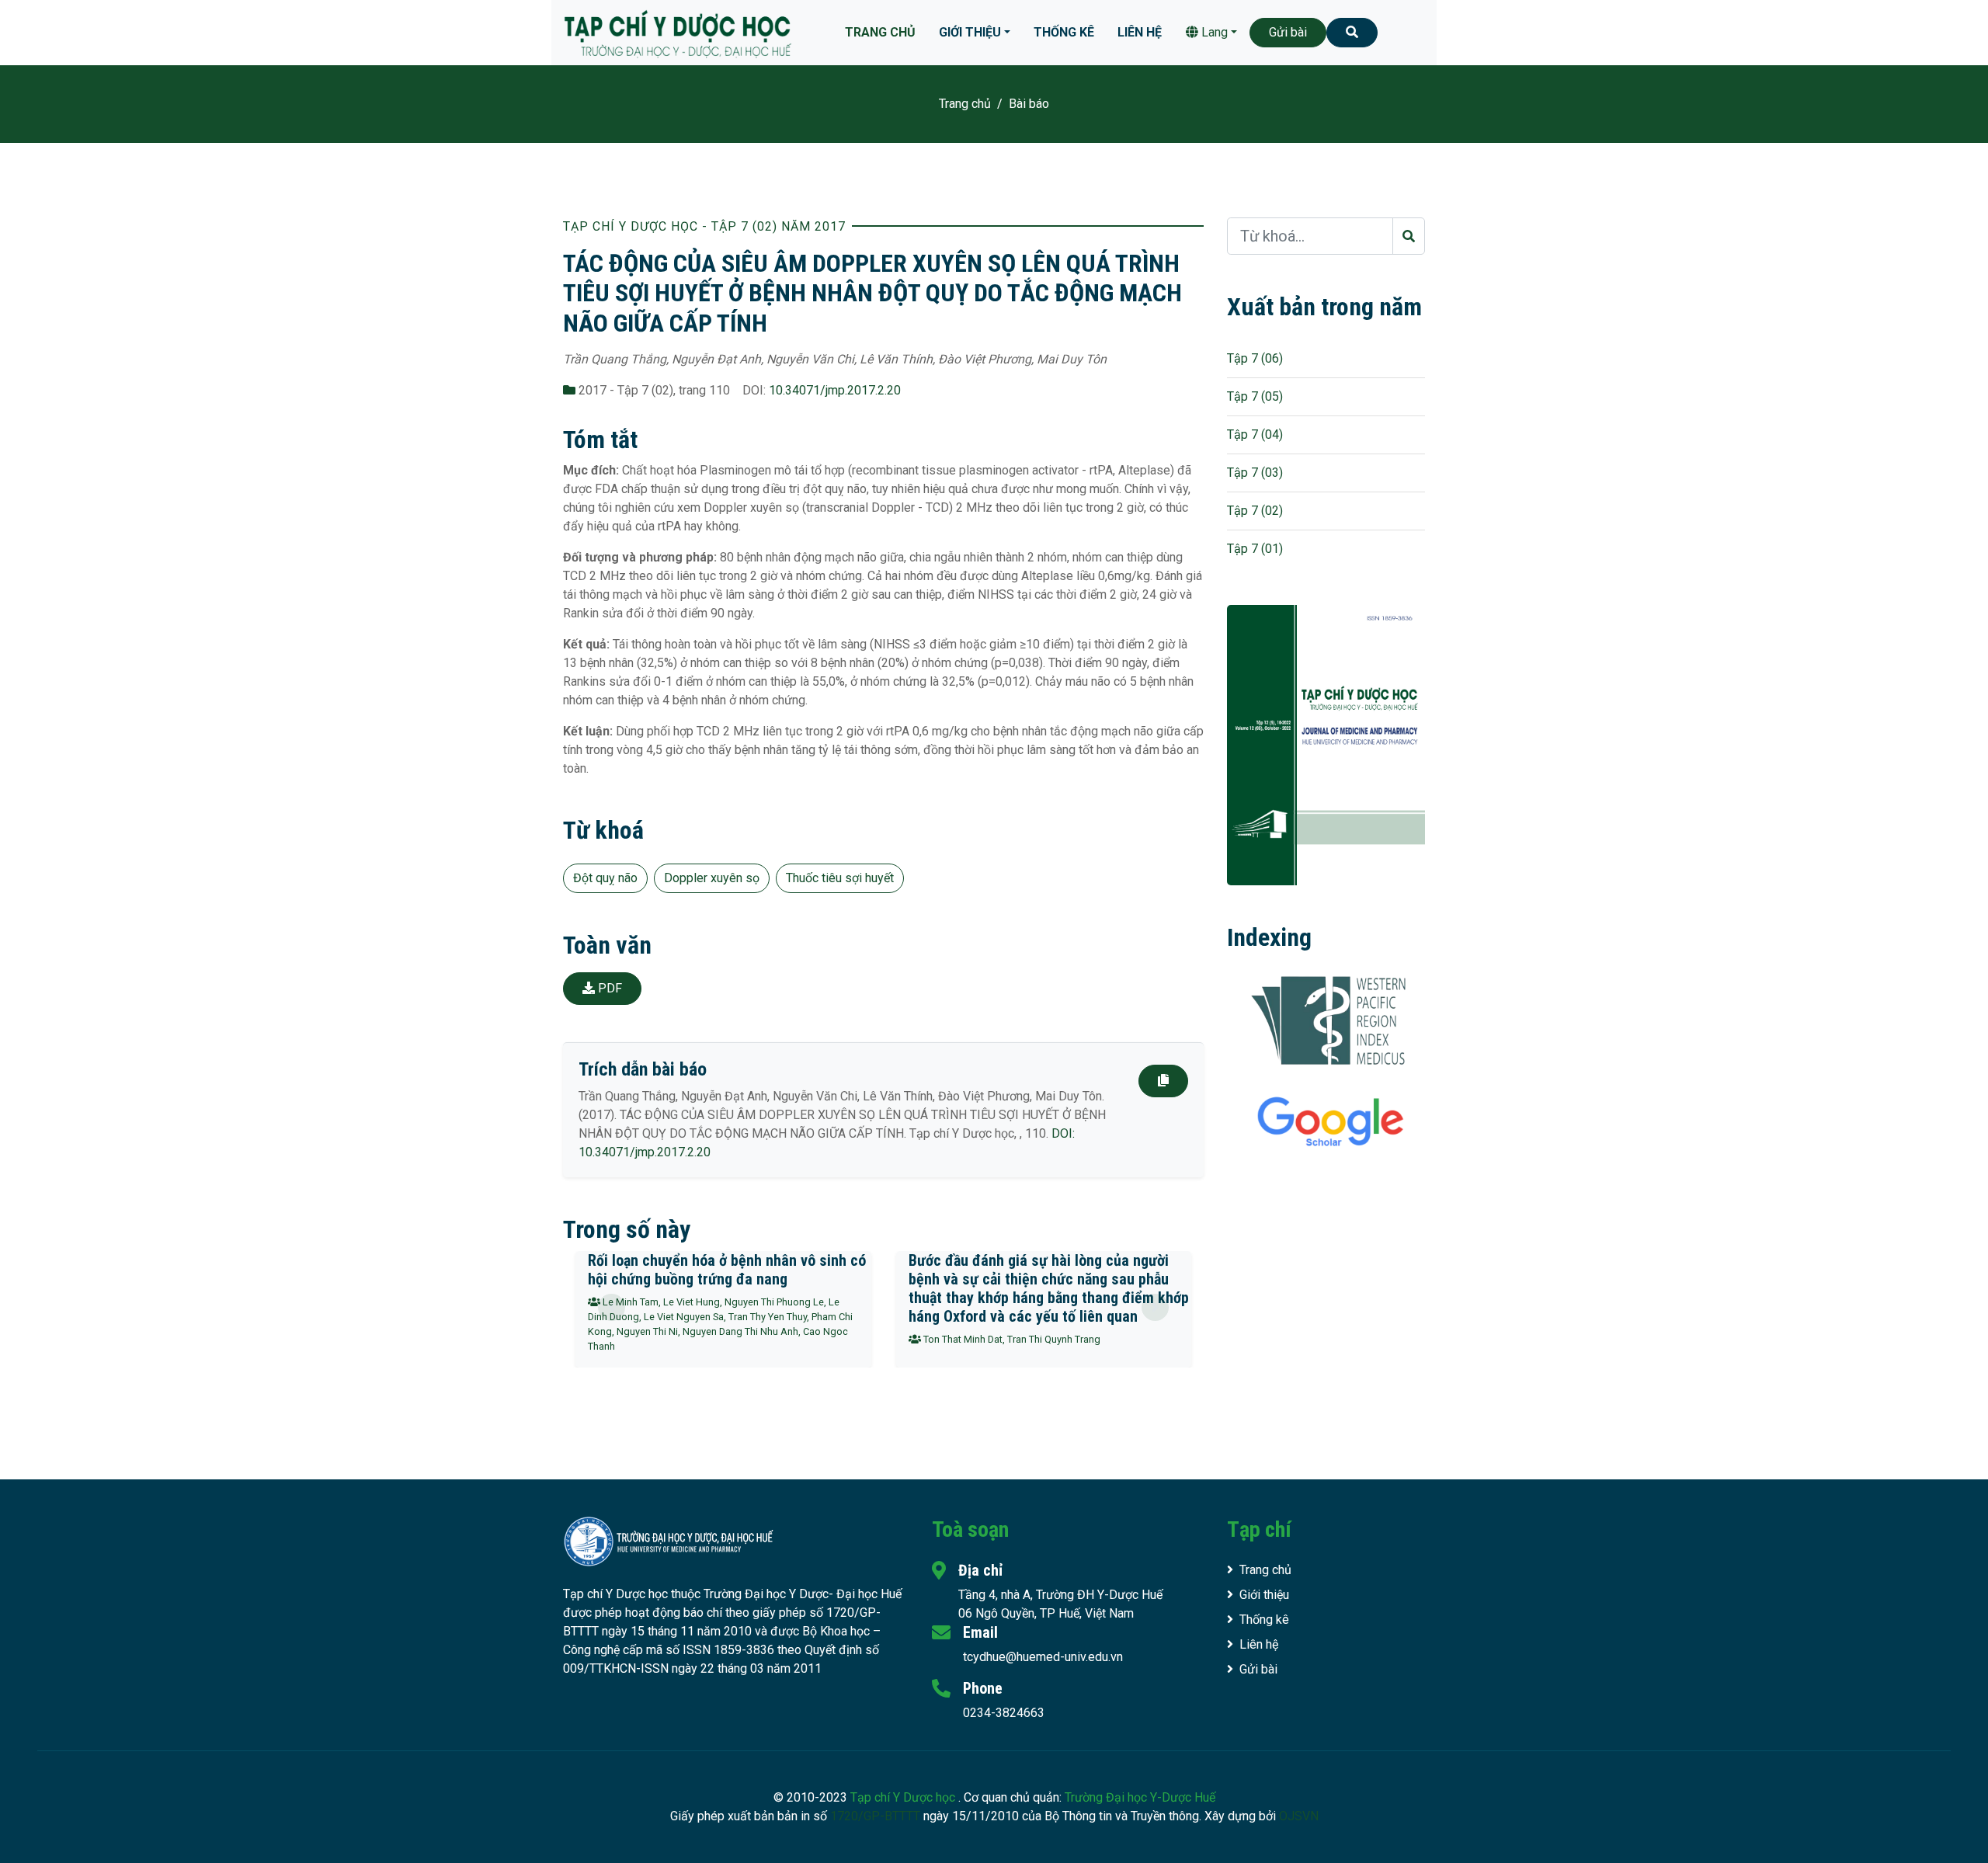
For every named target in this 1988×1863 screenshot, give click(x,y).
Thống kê (1064, 32)
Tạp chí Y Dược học (904, 1797)
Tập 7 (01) (1255, 549)
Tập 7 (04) (1255, 434)
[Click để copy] (1163, 1081)
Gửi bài (1288, 32)
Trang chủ (880, 32)
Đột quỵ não (605, 878)
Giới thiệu (970, 32)
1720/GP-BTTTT (875, 1816)
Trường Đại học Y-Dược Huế (1140, 1797)
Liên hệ (1140, 32)
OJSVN (1299, 1816)
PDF (608, 988)
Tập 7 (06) (1255, 358)
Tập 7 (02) (1255, 511)
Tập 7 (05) (1255, 396)
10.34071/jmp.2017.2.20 (835, 390)
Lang (1213, 32)
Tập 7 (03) (1255, 473)
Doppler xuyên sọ (712, 878)
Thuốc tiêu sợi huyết (840, 878)
